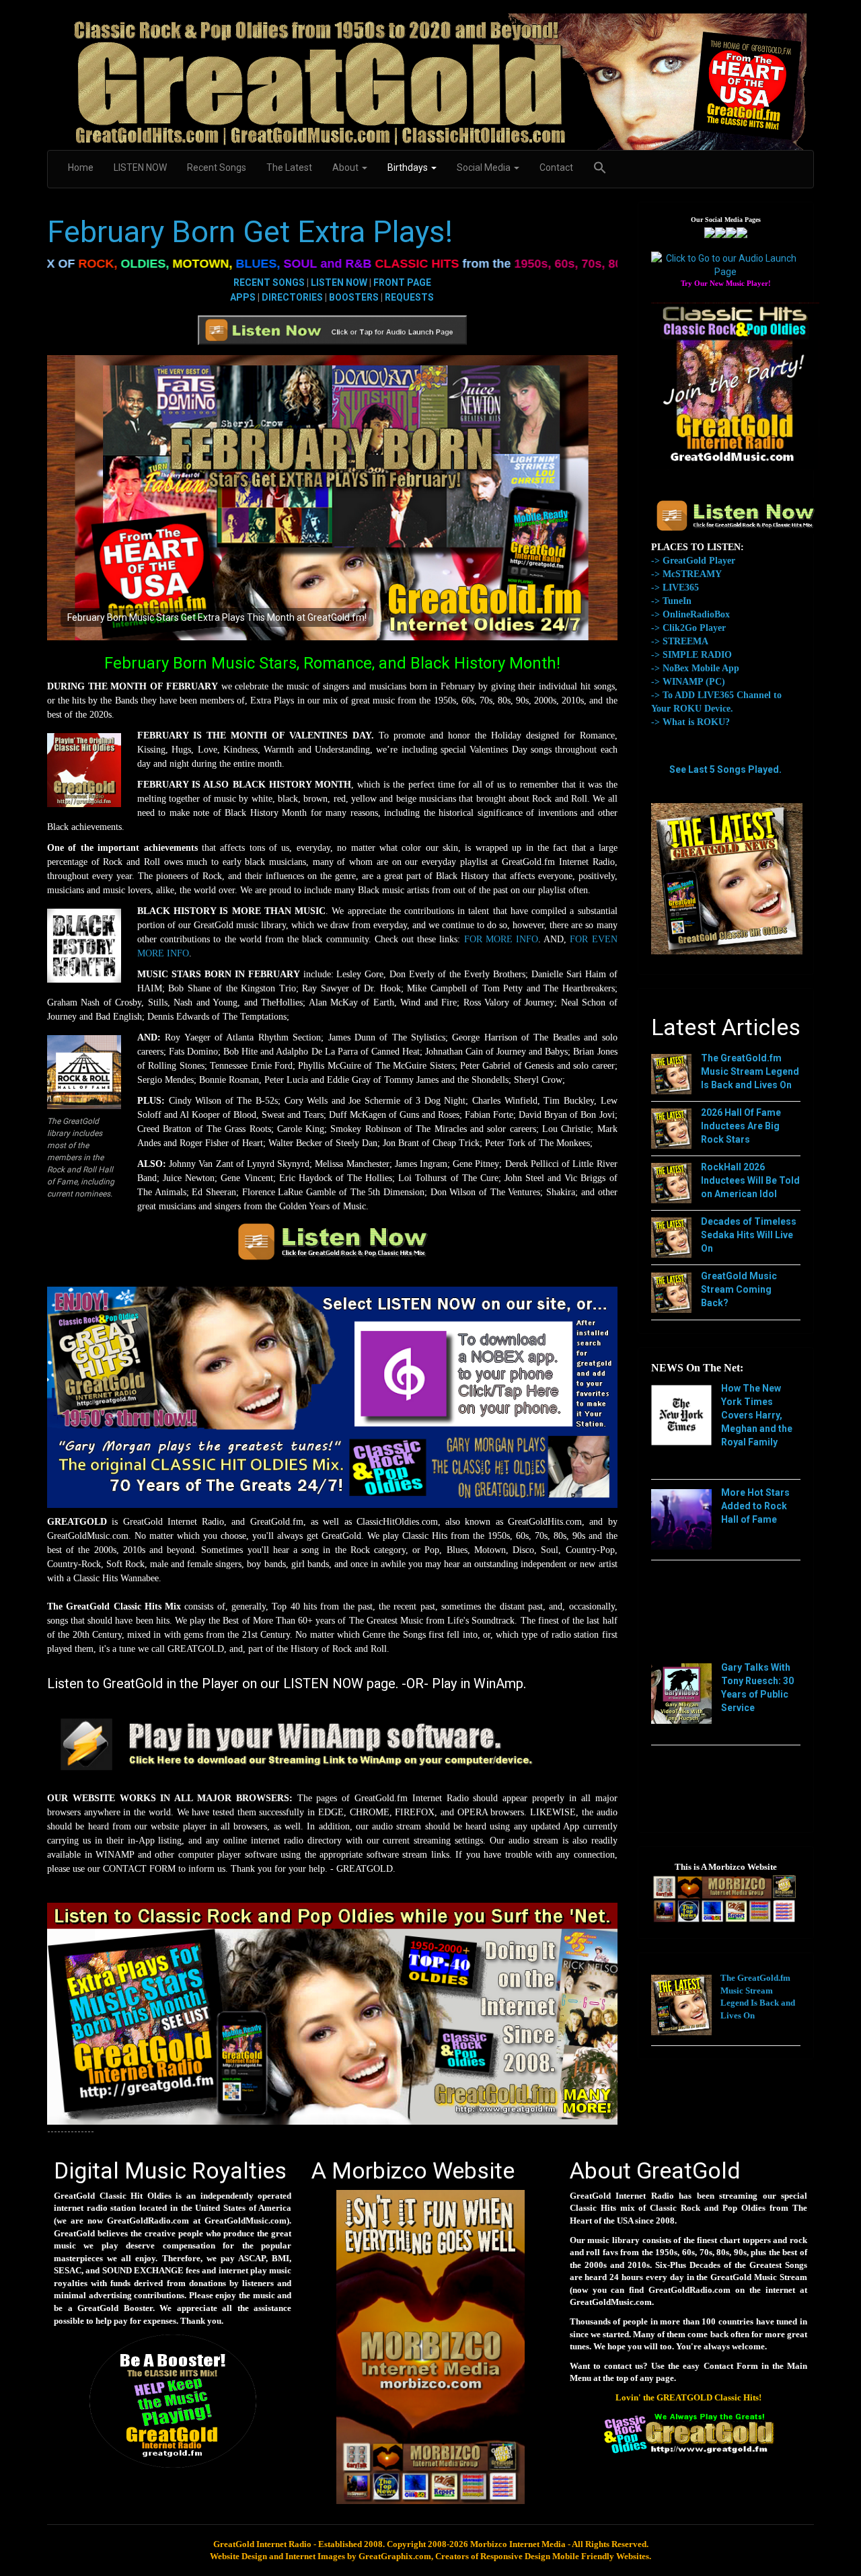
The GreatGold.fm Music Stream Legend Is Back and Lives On (750, 1071)
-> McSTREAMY (686, 574)
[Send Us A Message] (742, 231)
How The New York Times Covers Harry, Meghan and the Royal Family (757, 1415)
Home (81, 167)
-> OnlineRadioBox (690, 614)
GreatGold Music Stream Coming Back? (739, 1289)
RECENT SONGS (269, 282)
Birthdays (409, 167)
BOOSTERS (354, 297)
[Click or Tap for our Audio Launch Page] (726, 264)
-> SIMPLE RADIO (691, 655)
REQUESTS (409, 297)
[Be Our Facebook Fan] (710, 231)
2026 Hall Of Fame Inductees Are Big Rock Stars (741, 1126)
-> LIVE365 (675, 588)
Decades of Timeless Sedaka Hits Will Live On (749, 1235)
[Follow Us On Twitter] (720, 231)
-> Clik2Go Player (688, 628)
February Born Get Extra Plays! (250, 232)
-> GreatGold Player (693, 561)
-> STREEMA (680, 641)
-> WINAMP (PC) (688, 682)
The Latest (289, 167)
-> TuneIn (671, 601)
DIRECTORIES (292, 297)
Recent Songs (217, 167)
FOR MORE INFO (501, 939)
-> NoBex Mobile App (695, 668)
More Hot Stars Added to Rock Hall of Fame (755, 1506)
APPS (243, 297)
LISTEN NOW (140, 167)
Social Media (485, 167)
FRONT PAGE (402, 282)
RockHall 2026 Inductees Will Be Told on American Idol (750, 1180)
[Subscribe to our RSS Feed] (731, 231)
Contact (556, 167)
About (346, 167)
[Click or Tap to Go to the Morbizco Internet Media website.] (430, 2346)
